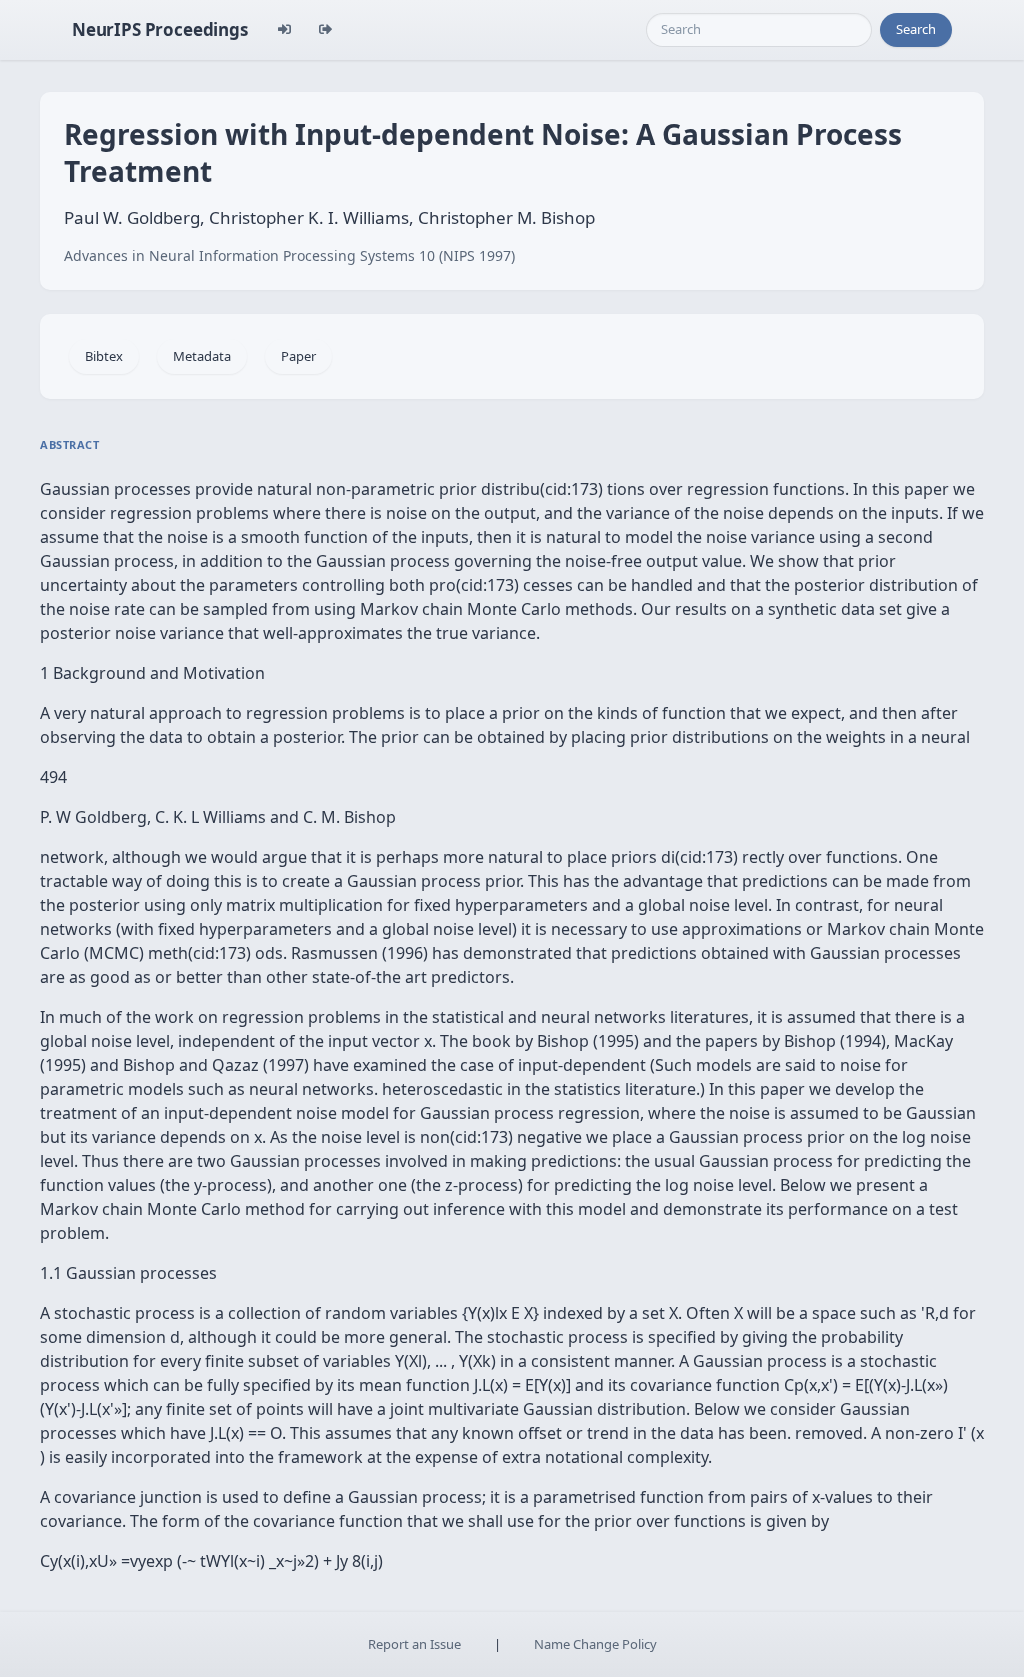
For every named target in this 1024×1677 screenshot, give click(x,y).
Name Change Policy (595, 1644)
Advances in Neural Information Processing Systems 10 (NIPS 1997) (289, 255)
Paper (298, 356)
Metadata (202, 356)
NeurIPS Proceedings (160, 29)
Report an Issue (414, 1644)
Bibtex (104, 356)
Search (916, 29)
